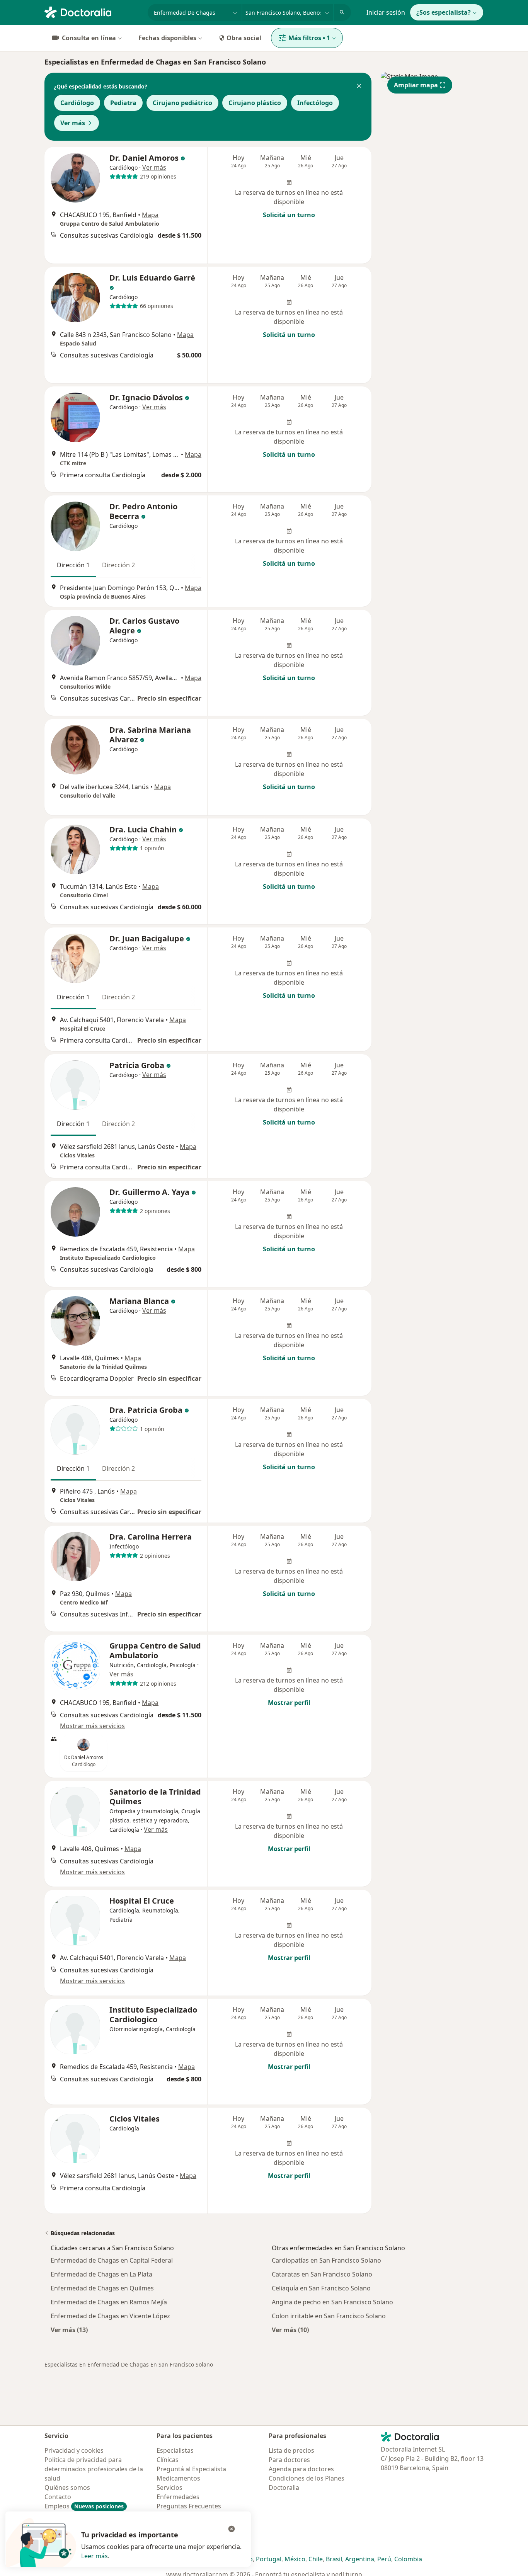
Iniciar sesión (386, 12)
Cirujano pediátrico (182, 103)
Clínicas (168, 2460)
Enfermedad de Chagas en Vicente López (110, 2316)
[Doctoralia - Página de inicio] (93, 12)
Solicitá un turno (289, 215)
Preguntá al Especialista (191, 2469)
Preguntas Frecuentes (189, 2506)
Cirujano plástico (255, 103)
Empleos (84, 2506)
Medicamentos (178, 2478)
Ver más (73, 123)
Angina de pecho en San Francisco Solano (332, 2302)
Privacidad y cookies (74, 2450)
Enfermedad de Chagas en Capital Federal (112, 2260)
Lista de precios (291, 2450)
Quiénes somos (67, 2488)
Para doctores (289, 2460)
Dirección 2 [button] (118, 565)
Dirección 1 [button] (73, 565)
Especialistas (175, 2450)
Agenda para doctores (301, 2469)
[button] (359, 87)
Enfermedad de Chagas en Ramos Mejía (109, 2302)
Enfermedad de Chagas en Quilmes (102, 2288)
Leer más (95, 2556)
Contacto (58, 2497)
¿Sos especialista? (444, 12)
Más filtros (309, 38)
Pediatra (123, 103)
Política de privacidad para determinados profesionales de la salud (94, 2469)
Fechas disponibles (167, 38)
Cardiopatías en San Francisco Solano (326, 2260)
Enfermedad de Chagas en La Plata (101, 2274)
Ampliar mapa (416, 85)
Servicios (169, 2488)
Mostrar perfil (289, 1703)
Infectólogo (315, 103)
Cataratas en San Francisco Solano (322, 2274)
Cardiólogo (77, 103)
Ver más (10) (290, 2330)
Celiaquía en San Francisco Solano (321, 2288)
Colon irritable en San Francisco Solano (329, 2316)
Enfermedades (178, 2497)
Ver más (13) (69, 2330)
